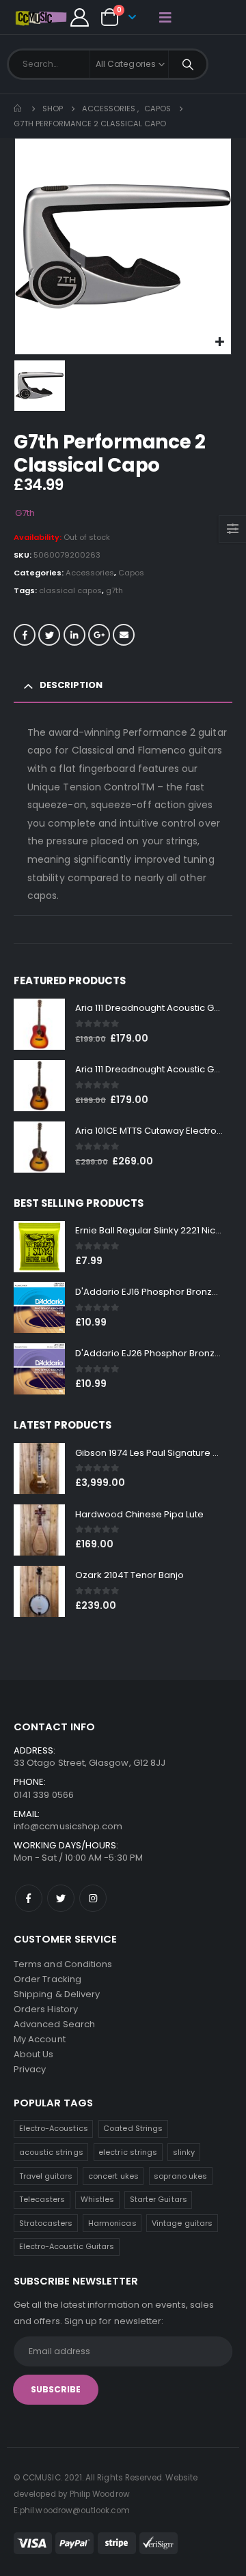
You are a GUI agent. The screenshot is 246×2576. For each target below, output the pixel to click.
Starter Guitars (159, 2199)
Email (124, 635)
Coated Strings (133, 2128)
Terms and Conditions (63, 1964)
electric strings (128, 2152)
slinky (184, 2152)
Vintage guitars (182, 2223)
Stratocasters (46, 2223)
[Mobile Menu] (165, 17)
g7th (114, 590)
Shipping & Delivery (57, 1994)
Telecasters (42, 2199)
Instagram (93, 1898)
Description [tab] (71, 685)
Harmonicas (112, 2223)
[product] (39, 1024)
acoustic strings (51, 2152)
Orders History (46, 2009)
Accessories (90, 573)
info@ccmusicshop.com (68, 1826)
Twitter (49, 635)
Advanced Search (54, 2024)
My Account (40, 2039)
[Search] (188, 64)
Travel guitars (46, 2176)
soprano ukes (180, 2176)
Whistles (98, 2199)
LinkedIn (74, 635)
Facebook (25, 635)
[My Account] (79, 17)
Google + (99, 635)
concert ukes (113, 2176)
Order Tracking (47, 1979)
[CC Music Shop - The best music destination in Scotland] (41, 17)
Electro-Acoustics (54, 2128)
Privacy (30, 2069)
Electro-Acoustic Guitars (67, 2246)
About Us (34, 2054)
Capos (131, 573)
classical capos (70, 590)
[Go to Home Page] (18, 109)
